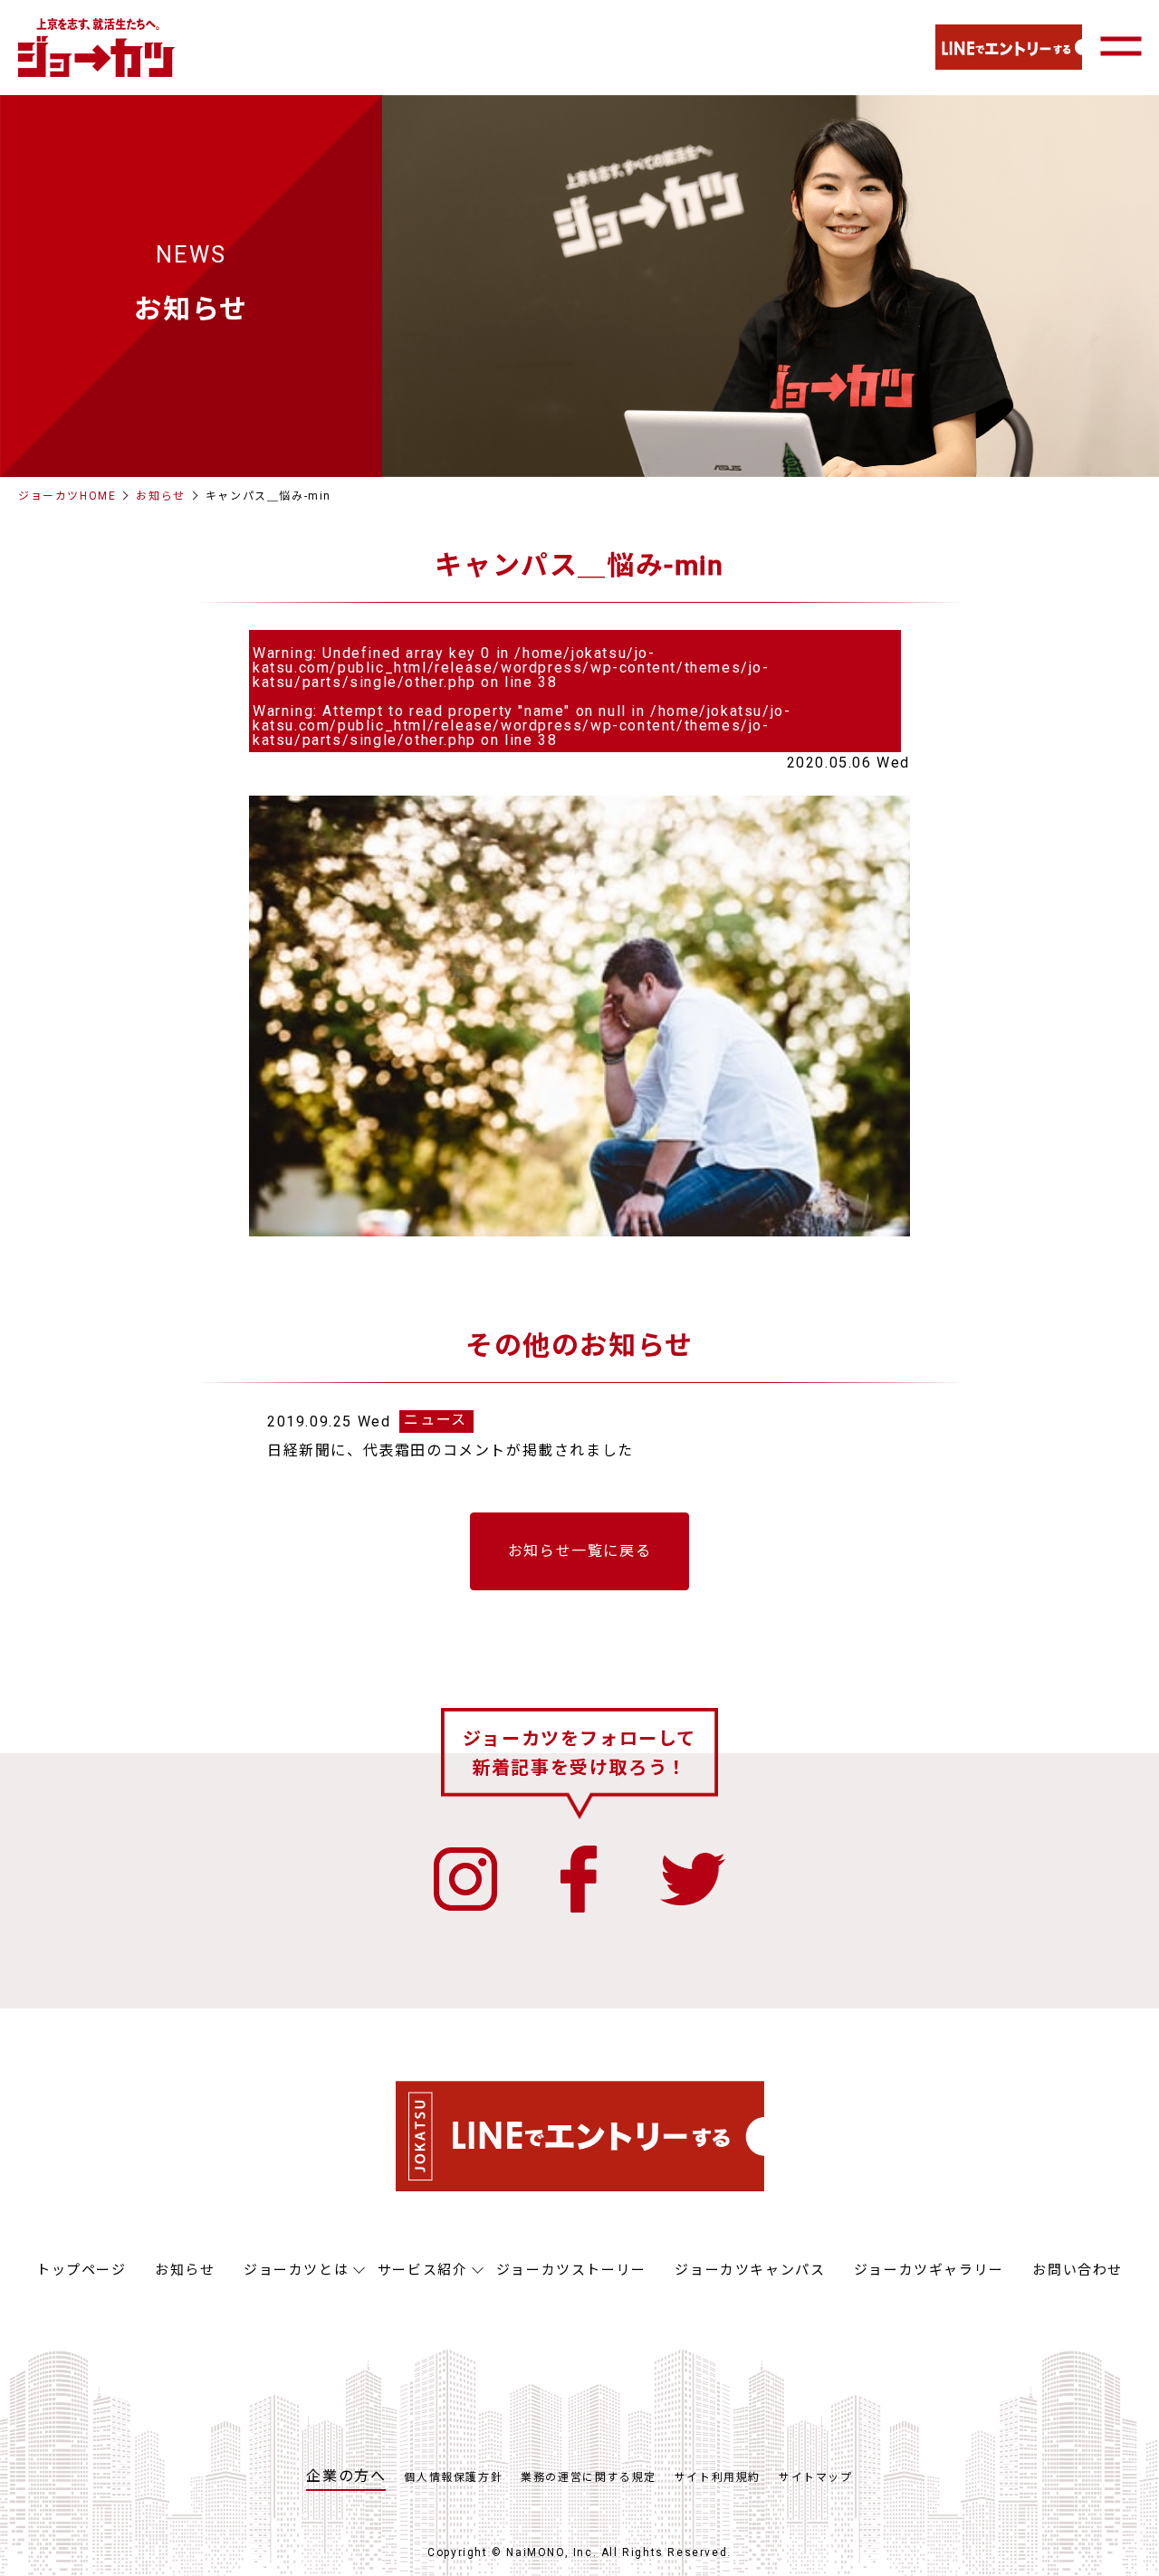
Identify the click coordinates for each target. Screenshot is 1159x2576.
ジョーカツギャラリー (929, 2270)
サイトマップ (816, 2477)
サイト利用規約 (718, 2477)
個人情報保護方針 (453, 2477)
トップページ (81, 2270)
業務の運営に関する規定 (589, 2477)
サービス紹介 (423, 2270)
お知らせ (160, 496)
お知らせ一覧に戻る (579, 1551)
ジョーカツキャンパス (750, 2270)
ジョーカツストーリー (571, 2270)
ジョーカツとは (296, 2270)
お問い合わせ (1078, 2270)
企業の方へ (346, 2476)
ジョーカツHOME (67, 496)
